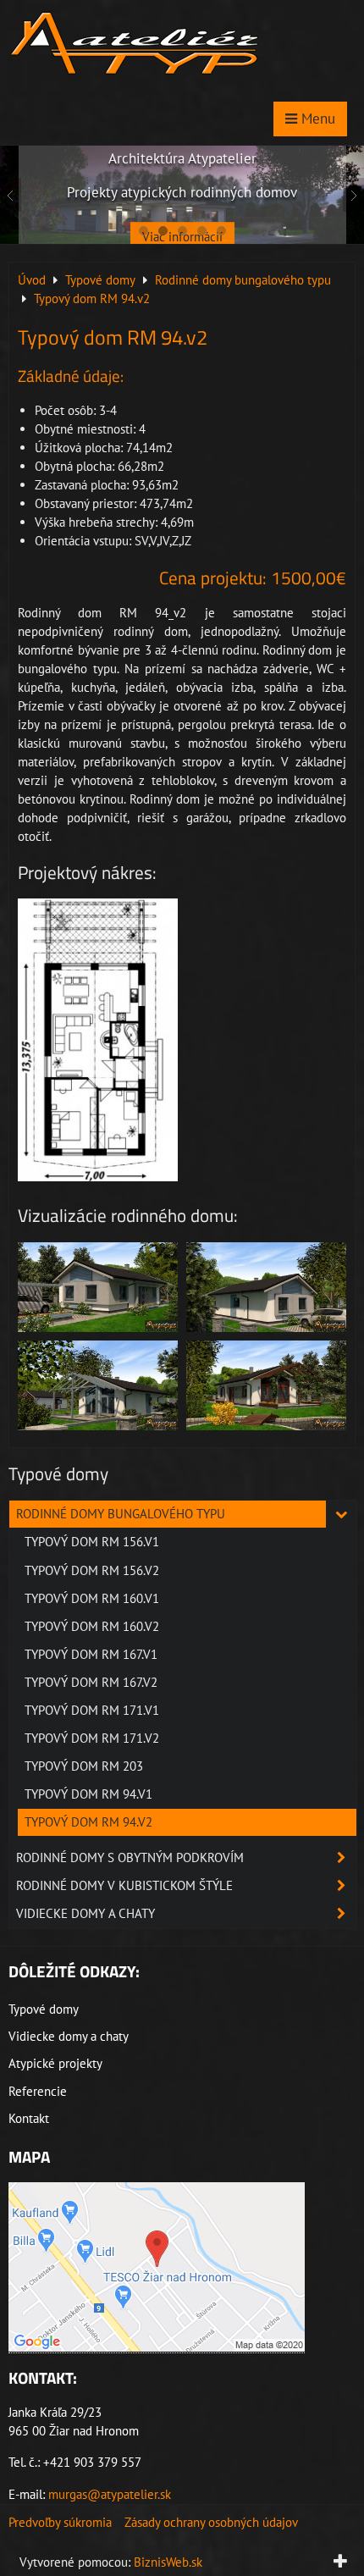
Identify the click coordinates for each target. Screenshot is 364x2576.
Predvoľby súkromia (60, 2522)
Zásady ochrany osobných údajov (211, 2522)
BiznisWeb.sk (168, 2562)
